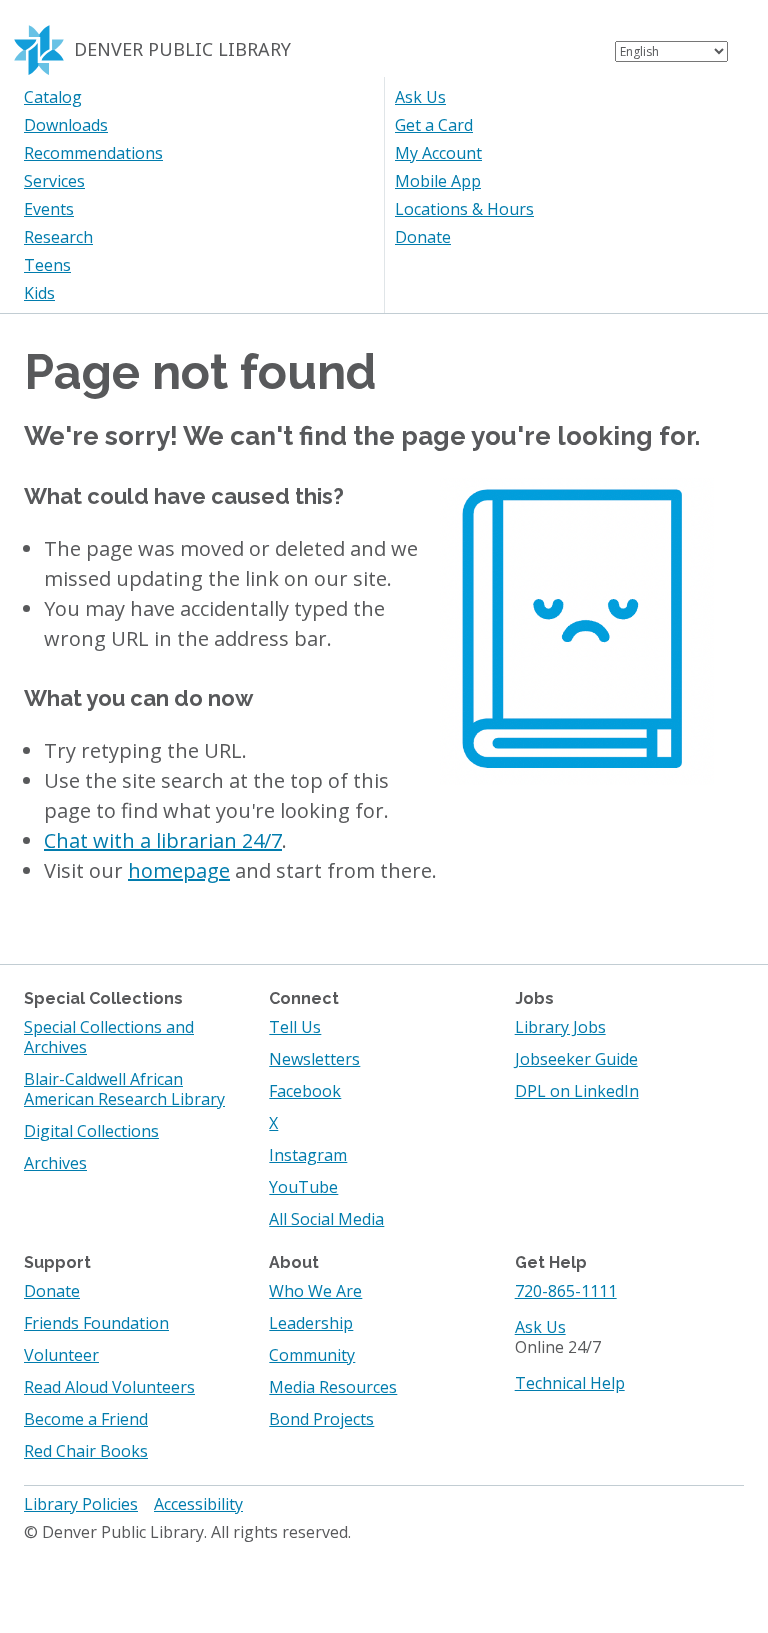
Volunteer (61, 1355)
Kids (39, 293)
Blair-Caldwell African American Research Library (124, 1089)
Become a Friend (86, 1419)
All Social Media (326, 1219)
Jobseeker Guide (576, 1059)
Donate (423, 237)
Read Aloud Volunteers (109, 1387)
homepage (179, 870)
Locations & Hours (464, 209)
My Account (438, 153)
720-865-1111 (566, 1291)
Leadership (311, 1323)
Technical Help (570, 1383)
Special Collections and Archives (109, 1037)
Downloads (66, 125)
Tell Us (295, 1027)
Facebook (305, 1091)
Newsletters (314, 1059)
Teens (47, 265)
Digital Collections (91, 1131)
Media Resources (333, 1387)
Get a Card (434, 125)
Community (312, 1355)
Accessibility (198, 1504)
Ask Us (420, 97)
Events (49, 209)
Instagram (308, 1155)
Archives (55, 1163)
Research (58, 237)
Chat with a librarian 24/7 (163, 840)
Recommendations (93, 153)
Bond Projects (321, 1419)
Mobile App (438, 181)
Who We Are (315, 1291)
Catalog (53, 97)
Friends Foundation (96, 1323)
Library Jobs (560, 1027)
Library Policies (81, 1504)
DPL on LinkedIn (577, 1091)
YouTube (303, 1187)
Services (54, 181)
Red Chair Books (86, 1451)
